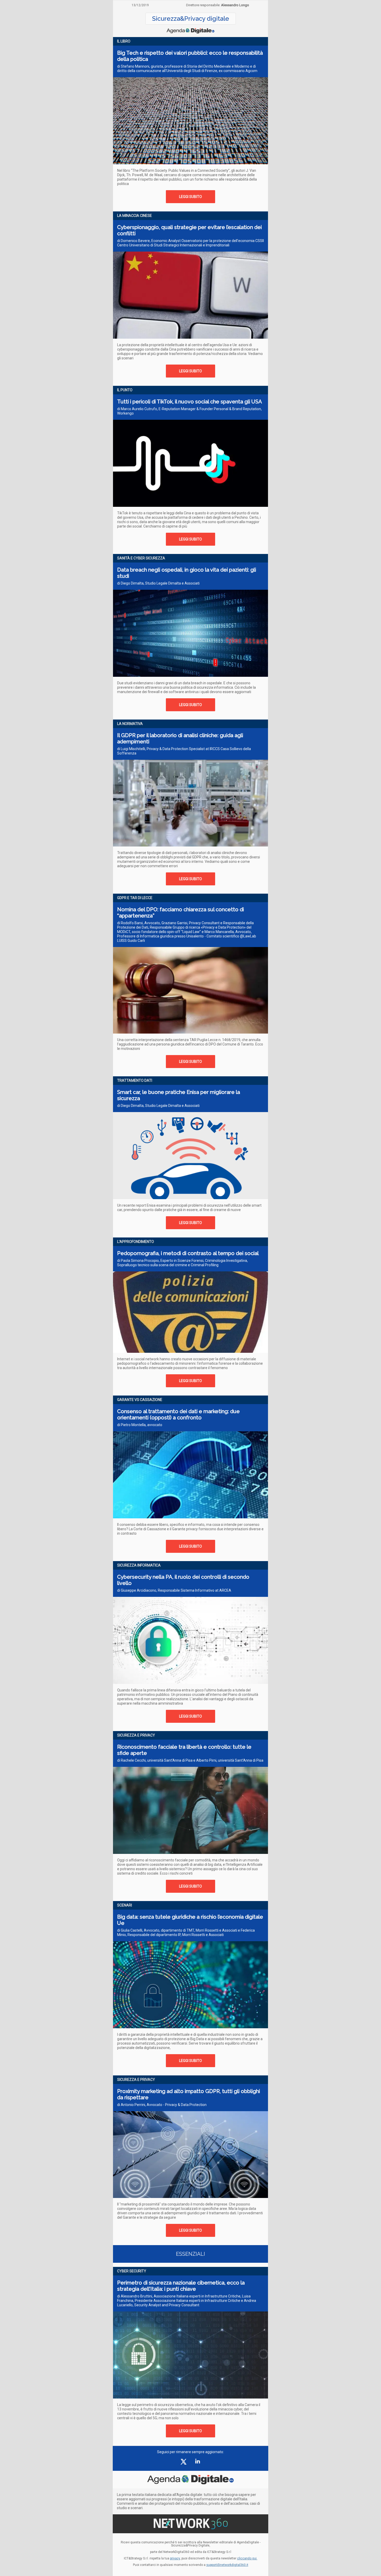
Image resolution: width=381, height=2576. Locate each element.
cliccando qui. (247, 2558)
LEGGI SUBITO (190, 197)
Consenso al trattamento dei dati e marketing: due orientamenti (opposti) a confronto (178, 1414)
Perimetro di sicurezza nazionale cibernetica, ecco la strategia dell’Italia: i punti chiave (181, 2286)
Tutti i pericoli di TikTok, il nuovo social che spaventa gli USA (190, 402)
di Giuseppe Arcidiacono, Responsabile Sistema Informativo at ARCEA (174, 1590)
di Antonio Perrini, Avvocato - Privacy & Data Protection (162, 2105)
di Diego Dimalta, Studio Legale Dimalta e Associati (158, 583)
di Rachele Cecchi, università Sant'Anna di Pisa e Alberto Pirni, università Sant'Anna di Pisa (190, 1760)
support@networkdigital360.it (227, 2565)
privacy (175, 2558)
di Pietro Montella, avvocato (140, 1425)
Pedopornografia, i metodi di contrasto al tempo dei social (188, 1253)
